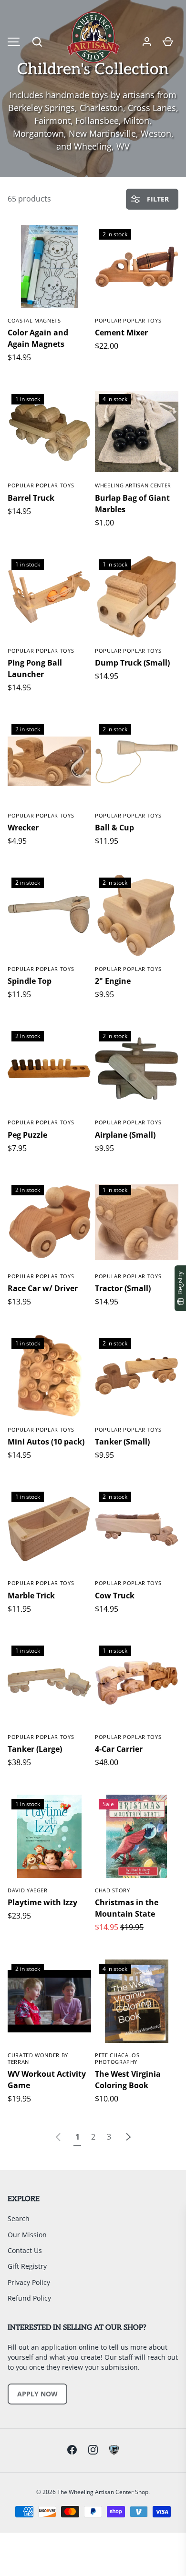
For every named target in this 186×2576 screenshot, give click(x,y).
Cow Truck (115, 1596)
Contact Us (25, 2250)
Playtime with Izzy (42, 1902)
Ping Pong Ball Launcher (35, 668)
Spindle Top (30, 981)
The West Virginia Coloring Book (128, 2080)
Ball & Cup (114, 828)
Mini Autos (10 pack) (46, 1442)
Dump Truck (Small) (132, 663)
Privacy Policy (29, 2282)
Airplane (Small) (125, 1135)
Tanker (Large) (35, 1749)
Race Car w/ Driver (43, 1288)
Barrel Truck (31, 498)
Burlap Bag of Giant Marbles (132, 504)
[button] (37, 42)
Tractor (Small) (123, 1288)
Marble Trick (31, 1596)
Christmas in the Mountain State (127, 1908)
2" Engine (113, 981)
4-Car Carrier (119, 1749)
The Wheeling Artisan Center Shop (103, 2492)
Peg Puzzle (27, 1135)
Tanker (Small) (122, 1442)
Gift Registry (27, 2266)
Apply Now (37, 2394)
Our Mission (27, 2235)
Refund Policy (29, 2298)
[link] (58, 2137)
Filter (157, 199)
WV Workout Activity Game (47, 2080)
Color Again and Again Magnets (38, 338)
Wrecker (23, 828)
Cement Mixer (121, 333)
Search (19, 2218)
